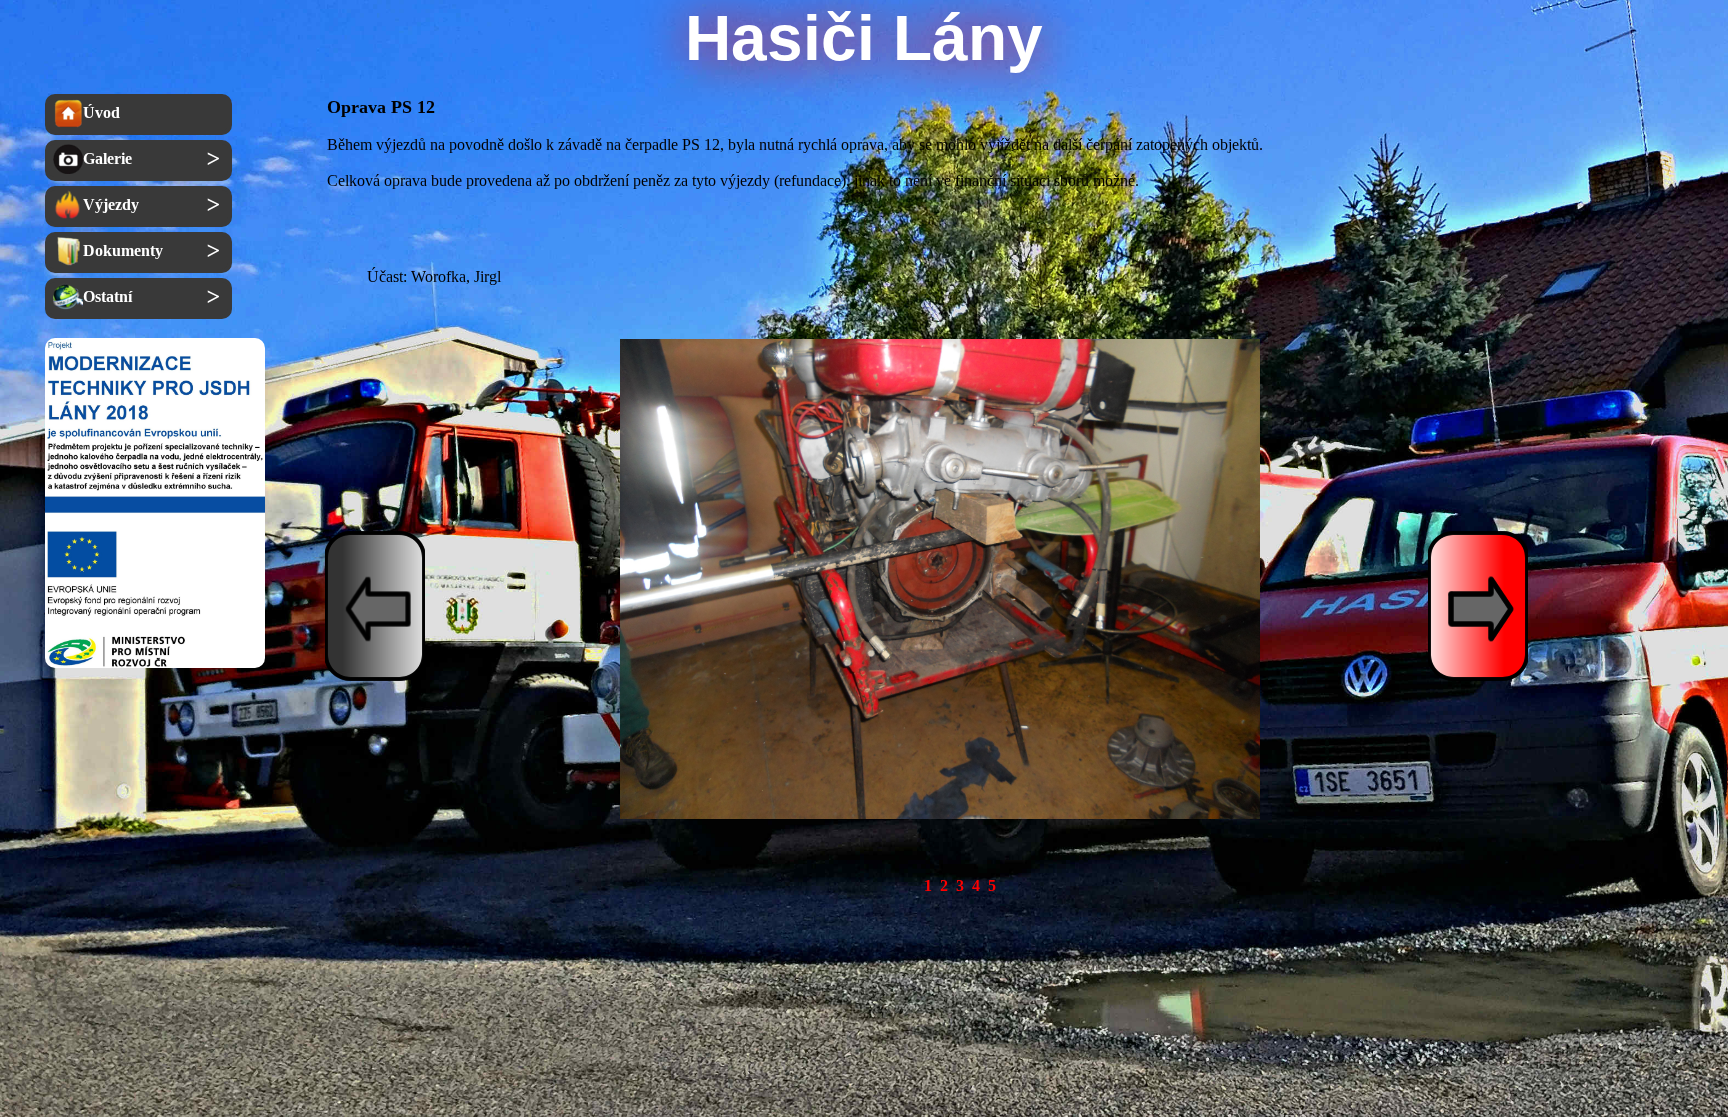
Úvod (101, 112)
